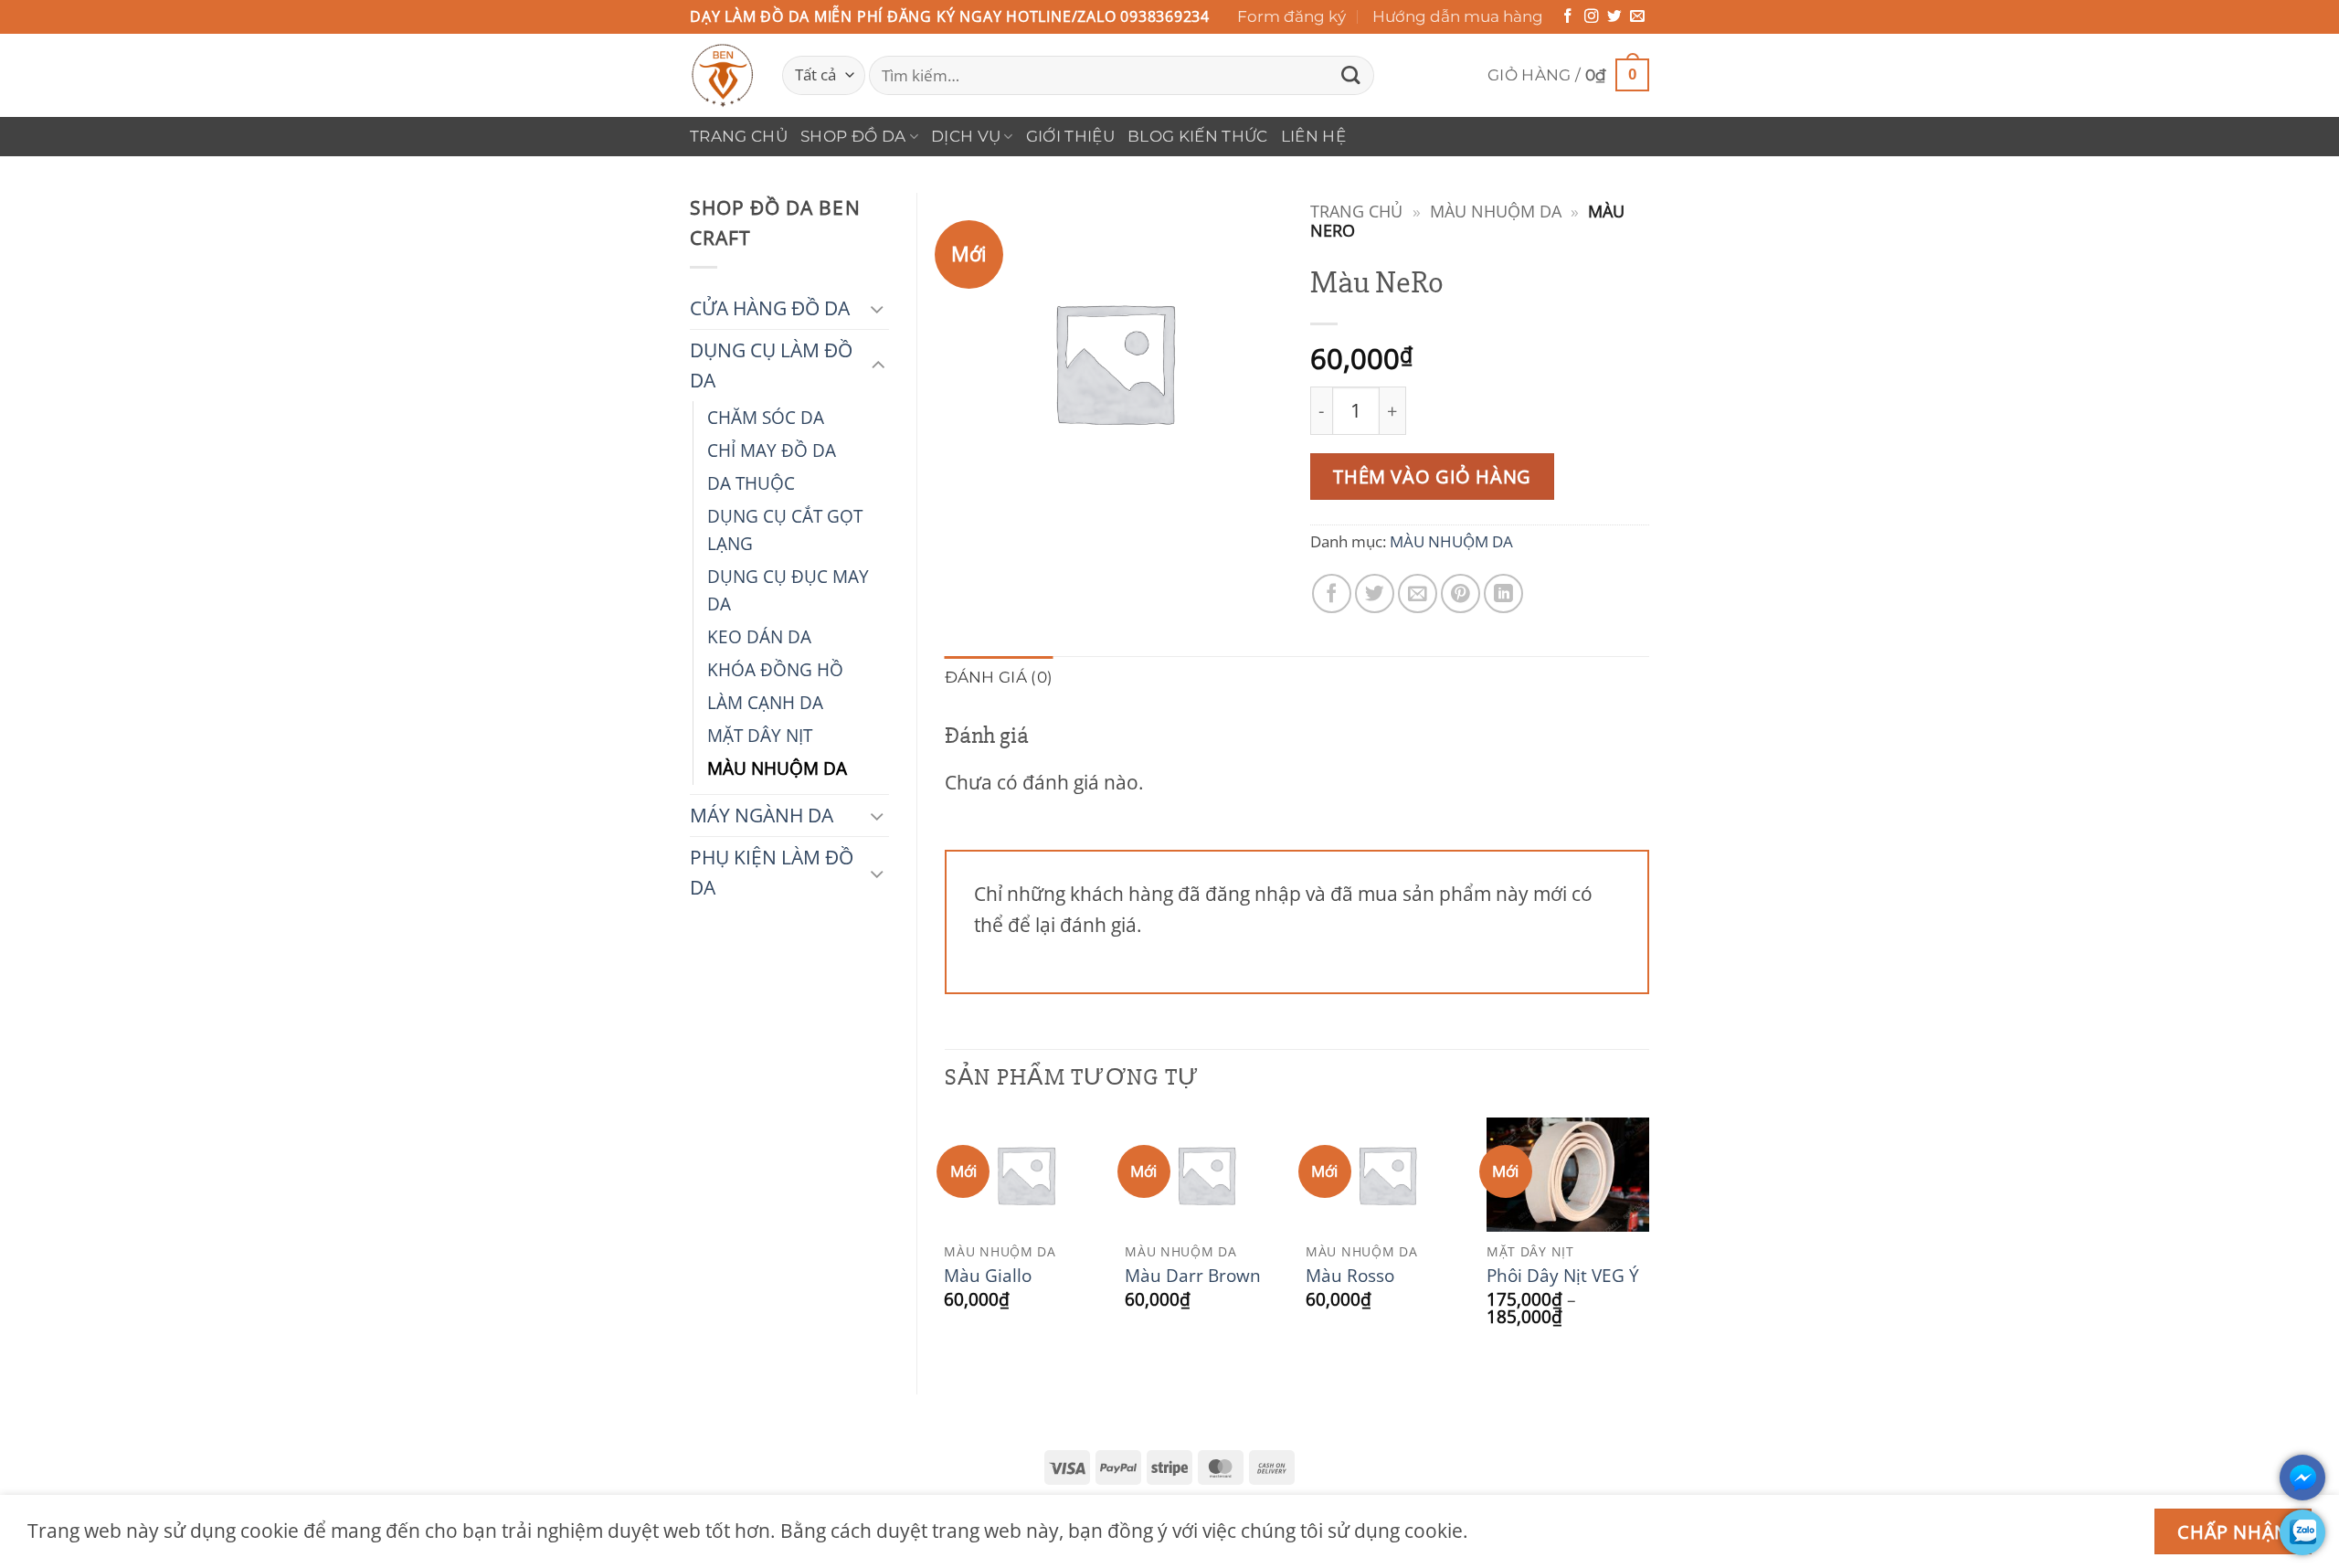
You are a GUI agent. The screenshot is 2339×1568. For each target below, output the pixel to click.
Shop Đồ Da (853, 136)
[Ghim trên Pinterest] (1461, 593)
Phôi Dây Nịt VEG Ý (1563, 1276)
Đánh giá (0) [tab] (999, 677)
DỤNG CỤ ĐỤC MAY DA (788, 590)
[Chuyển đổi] (878, 308)
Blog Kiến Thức (1198, 136)
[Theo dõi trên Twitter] (1614, 17)
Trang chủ (739, 136)
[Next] (1648, 1240)
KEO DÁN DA (759, 636)
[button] (1568, 75)
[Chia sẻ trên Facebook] (1332, 593)
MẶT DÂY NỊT (760, 735)
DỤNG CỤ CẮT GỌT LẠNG (785, 530)
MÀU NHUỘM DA (777, 768)
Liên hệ (1313, 136)
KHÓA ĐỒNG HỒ (775, 669)
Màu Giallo (988, 1276)
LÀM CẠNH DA (765, 702)
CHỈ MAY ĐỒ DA (772, 450)
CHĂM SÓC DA (766, 417)
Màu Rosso (1350, 1276)
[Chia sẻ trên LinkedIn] (1503, 593)
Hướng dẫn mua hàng (1458, 16)
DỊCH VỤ (966, 136)
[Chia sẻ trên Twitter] (1375, 593)
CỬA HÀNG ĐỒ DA (770, 308)
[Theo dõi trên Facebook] (1568, 17)
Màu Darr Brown (1193, 1276)
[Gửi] (1350, 75)
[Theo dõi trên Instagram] (1592, 17)
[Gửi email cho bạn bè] (1418, 593)
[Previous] (946, 1240)
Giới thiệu (1070, 136)
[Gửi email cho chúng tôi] (1637, 17)
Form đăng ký (1291, 16)
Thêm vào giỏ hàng (1432, 476)
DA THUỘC (751, 483)
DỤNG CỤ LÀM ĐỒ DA (771, 365)
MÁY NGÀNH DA (762, 815)
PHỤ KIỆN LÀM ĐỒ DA (772, 872)
